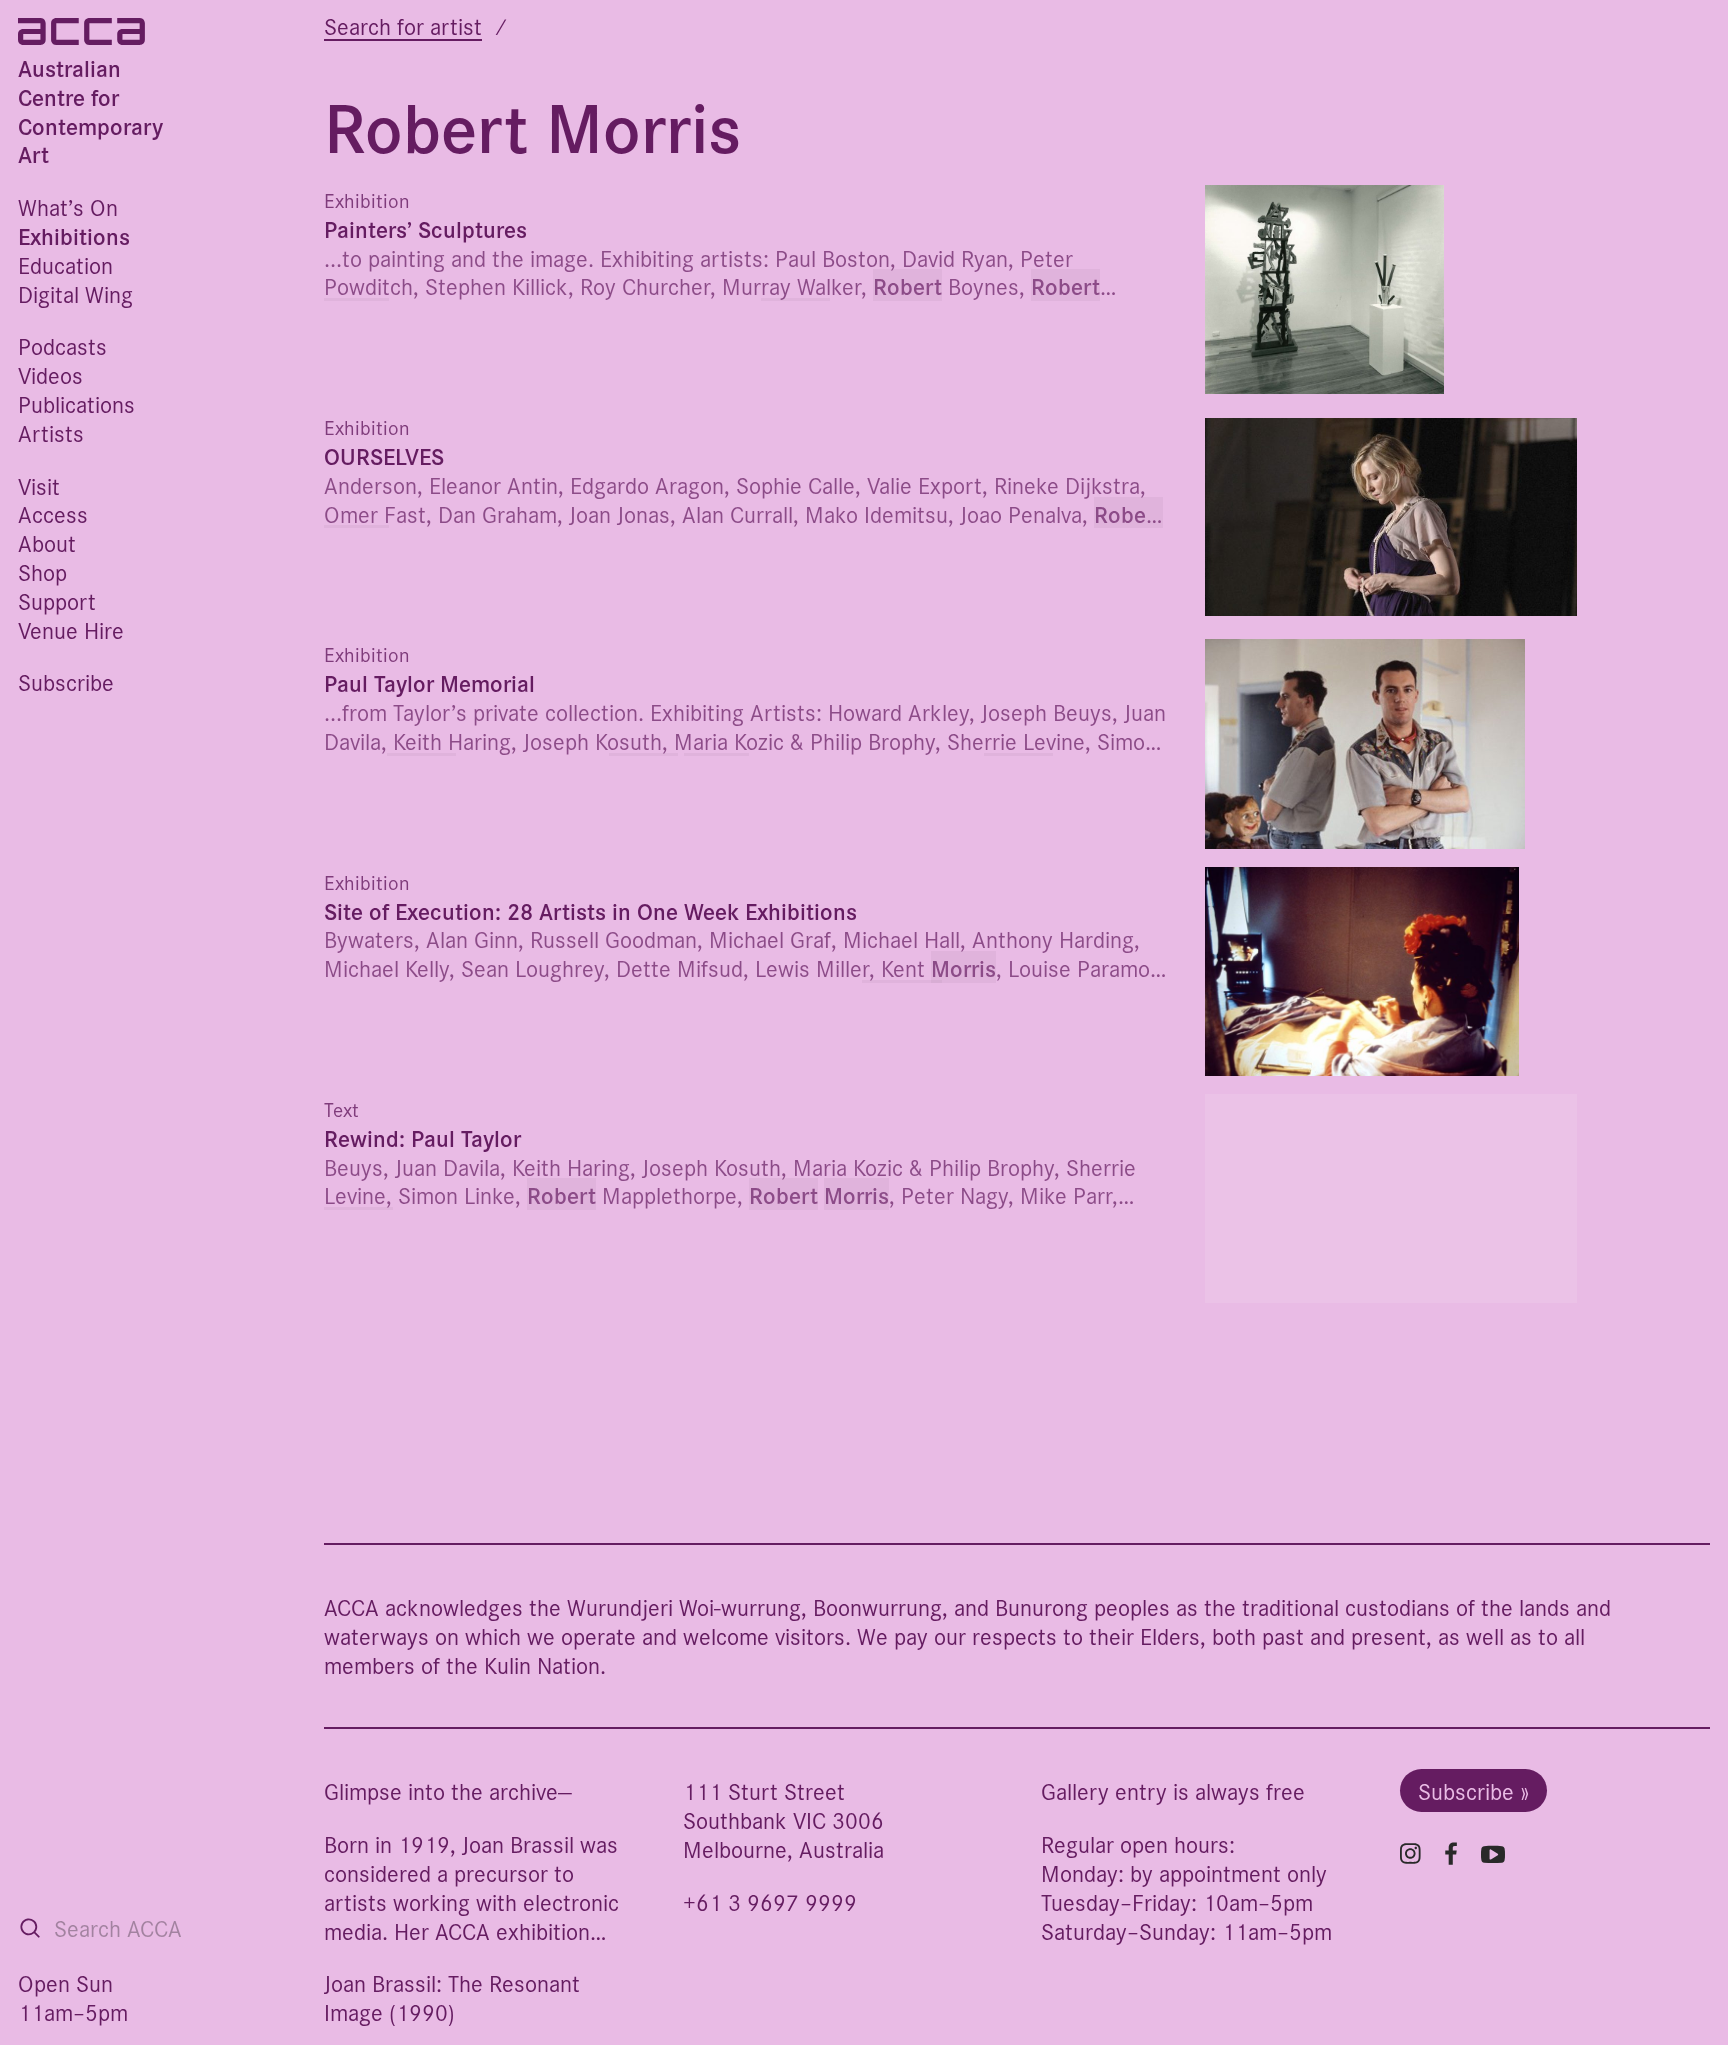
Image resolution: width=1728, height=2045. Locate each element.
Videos (50, 374)
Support (57, 600)
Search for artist (403, 25)
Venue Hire (71, 629)
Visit (39, 485)
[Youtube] (1493, 1854)
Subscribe (66, 681)
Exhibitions (74, 235)
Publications (76, 403)
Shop (42, 571)
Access (53, 513)
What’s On (68, 206)
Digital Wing (75, 293)
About (47, 542)
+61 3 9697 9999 (770, 1901)
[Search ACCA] (30, 1928)
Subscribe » (1473, 1790)
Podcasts (62, 345)
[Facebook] (1451, 1853)
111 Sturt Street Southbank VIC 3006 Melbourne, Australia (783, 1819)
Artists (51, 432)
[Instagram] (1410, 1853)
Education (65, 264)
